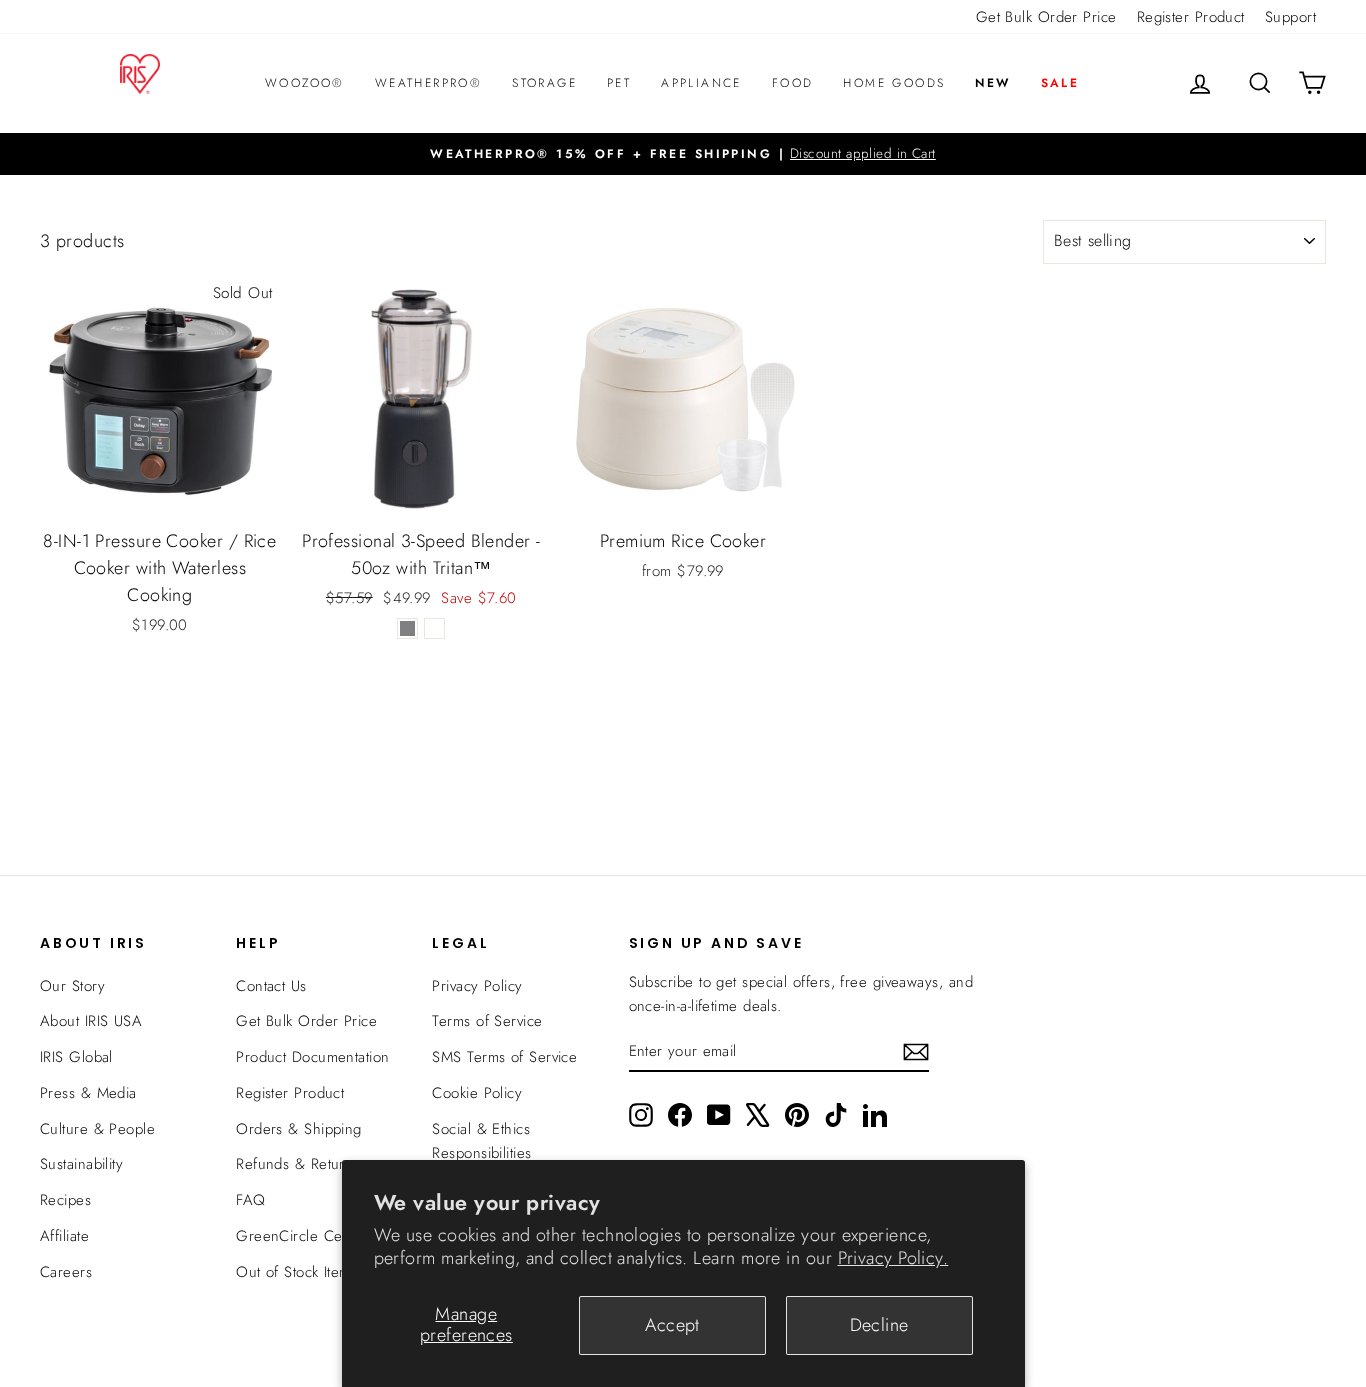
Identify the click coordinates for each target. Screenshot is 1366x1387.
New (992, 83)
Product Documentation (312, 1057)
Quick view (160, 496)
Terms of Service (487, 1021)
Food (793, 83)
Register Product (1191, 17)
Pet (619, 83)
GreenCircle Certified (307, 1236)
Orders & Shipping (299, 1129)
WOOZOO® (305, 83)
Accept (672, 1325)
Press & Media (88, 1093)
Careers (66, 1272)
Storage (544, 83)
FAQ (250, 1200)
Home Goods (894, 83)
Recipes (65, 1200)
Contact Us (271, 986)
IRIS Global (76, 1057)
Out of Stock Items (296, 1272)
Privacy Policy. (893, 1258)
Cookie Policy (477, 1093)
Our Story (72, 986)
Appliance (701, 83)
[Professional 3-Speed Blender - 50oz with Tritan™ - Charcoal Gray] (407, 628)
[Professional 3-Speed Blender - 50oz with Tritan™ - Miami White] (434, 628)
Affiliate (64, 1236)
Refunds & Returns (298, 1164)
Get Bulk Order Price (1046, 17)
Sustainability (81, 1164)
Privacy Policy (477, 986)
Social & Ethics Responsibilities (481, 1141)
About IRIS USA (91, 1021)
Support (1290, 17)
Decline (879, 1325)
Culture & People (97, 1129)
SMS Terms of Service (504, 1057)
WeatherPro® (428, 83)
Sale (1060, 83)
